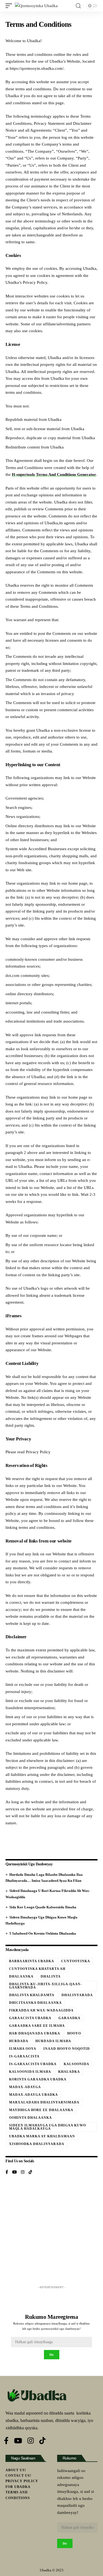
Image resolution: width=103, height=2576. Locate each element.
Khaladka (69, 2072)
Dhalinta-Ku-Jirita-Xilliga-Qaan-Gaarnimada (45, 1986)
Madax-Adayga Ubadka (34, 2095)
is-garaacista (24, 2056)
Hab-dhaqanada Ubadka (35, 2033)
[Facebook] (7, 2173)
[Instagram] (23, 2173)
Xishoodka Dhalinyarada (37, 2144)
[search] (78, 6)
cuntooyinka (76, 1961)
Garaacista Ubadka (30, 2018)
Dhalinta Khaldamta (32, 1995)
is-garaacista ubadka (33, 2064)
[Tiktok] (30, 2173)
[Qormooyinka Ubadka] (36, 6)
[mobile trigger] (10, 6)
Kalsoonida (76, 2064)
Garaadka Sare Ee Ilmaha (37, 2026)
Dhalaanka (21, 1976)
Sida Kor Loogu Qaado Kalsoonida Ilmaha (43, 1907)
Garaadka (69, 2018)
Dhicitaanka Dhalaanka (35, 2003)
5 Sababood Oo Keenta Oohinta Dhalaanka (43, 1933)
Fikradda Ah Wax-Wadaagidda (41, 2010)
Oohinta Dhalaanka (30, 2118)
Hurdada (19, 2041)
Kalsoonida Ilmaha (30, 2072)
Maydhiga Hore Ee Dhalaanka (41, 2110)
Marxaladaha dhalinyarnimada (44, 2102)
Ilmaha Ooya (23, 2049)
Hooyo (74, 2033)
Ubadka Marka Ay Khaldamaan (42, 2136)
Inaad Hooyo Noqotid (67, 2049)
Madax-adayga (25, 2087)
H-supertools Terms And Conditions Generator (54, 474)
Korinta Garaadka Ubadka (38, 2079)
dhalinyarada (77, 1995)
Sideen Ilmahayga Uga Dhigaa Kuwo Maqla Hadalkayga (48, 2127)
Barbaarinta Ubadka (32, 1961)
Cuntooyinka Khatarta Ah (37, 1969)
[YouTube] (14, 2173)
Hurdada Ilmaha (53, 2041)
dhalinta (51, 1976)
